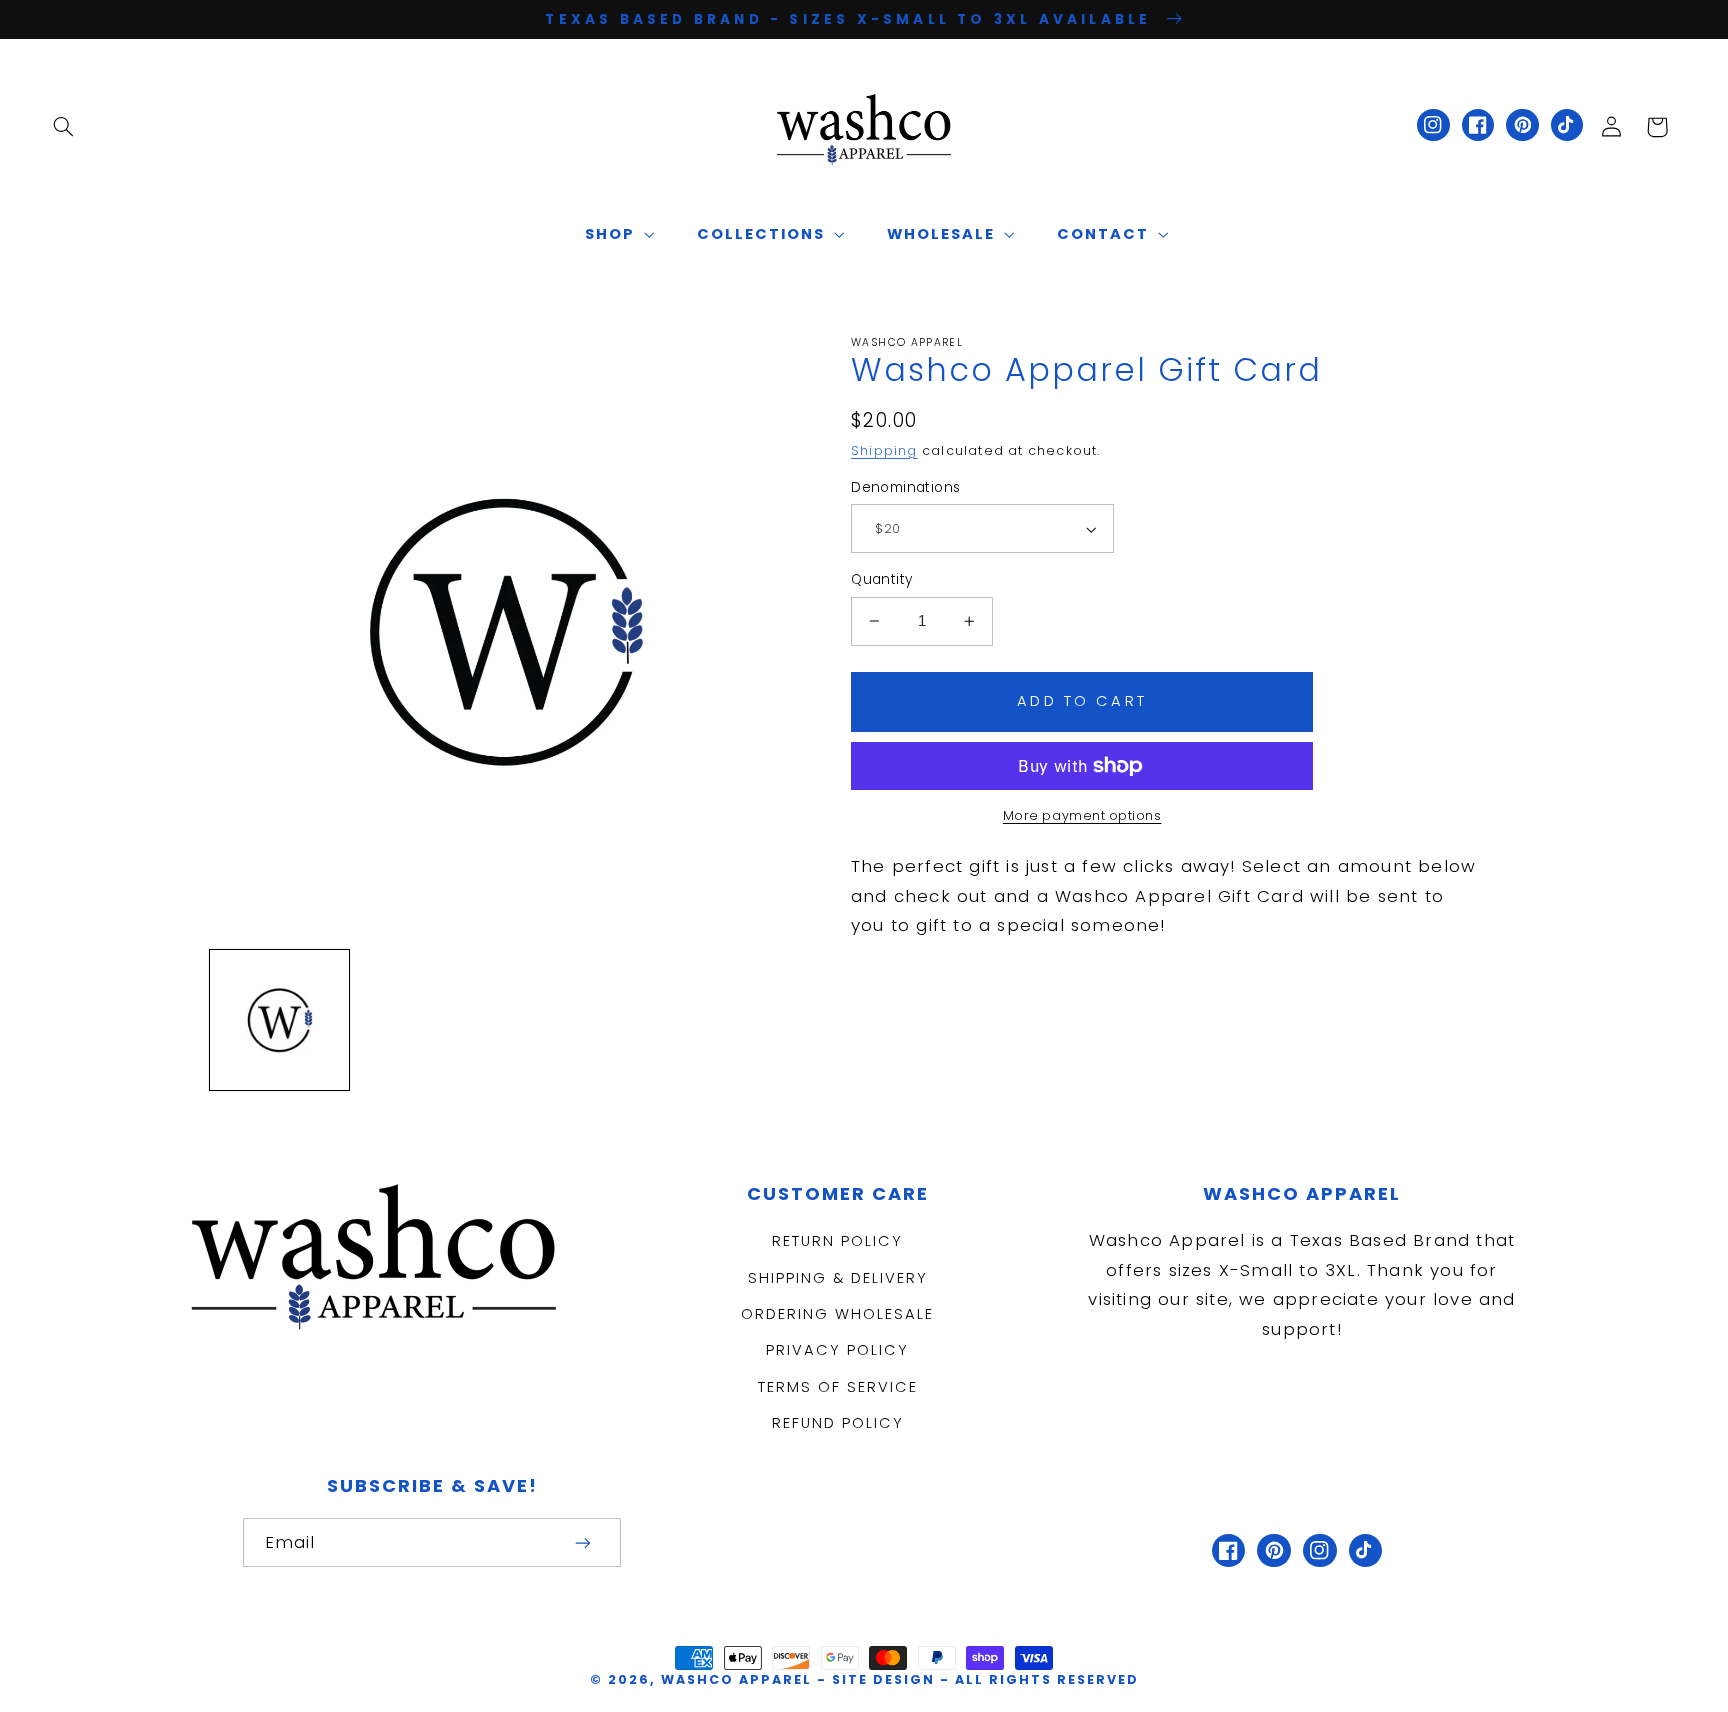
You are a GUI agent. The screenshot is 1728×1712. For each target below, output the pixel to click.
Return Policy (837, 1241)
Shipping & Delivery (838, 1278)
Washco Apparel (739, 1679)
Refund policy (838, 1423)
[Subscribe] (584, 1542)
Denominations (905, 487)
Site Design (883, 1679)
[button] (63, 127)
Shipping (884, 450)
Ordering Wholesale (837, 1314)
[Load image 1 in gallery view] (279, 1019)
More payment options (1082, 815)
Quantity (881, 579)
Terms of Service (838, 1387)
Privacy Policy (837, 1350)
